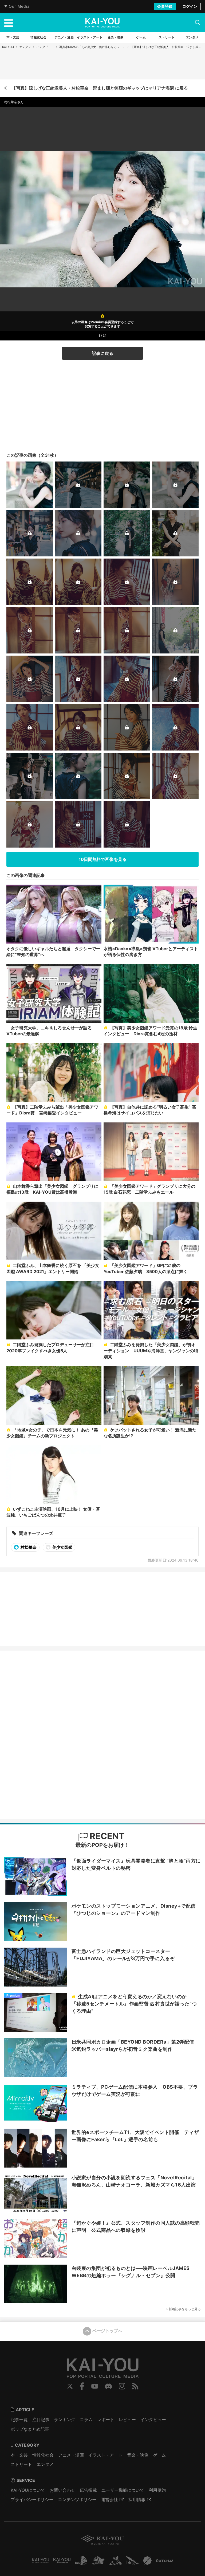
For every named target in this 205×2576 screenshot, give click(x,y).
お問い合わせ (62, 2490)
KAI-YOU (8, 47)
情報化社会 (43, 2455)
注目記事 (41, 2419)
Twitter (70, 2386)
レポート (106, 2419)
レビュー (127, 2419)
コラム (86, 2419)
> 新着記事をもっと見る (183, 2309)
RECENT (106, 1836)
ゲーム (159, 2455)
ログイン (190, 6)
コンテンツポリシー (77, 2499)
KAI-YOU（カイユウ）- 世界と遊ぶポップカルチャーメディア (102, 23)
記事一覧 (19, 2419)
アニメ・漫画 (71, 2455)
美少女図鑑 (62, 1547)
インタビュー (45, 47)
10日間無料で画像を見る (103, 859)
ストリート (21, 2464)
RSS (135, 2386)
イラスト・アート (105, 2455)
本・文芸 (19, 2455)
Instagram (122, 2386)
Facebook (82, 2386)
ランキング (65, 2419)
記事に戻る (102, 353)
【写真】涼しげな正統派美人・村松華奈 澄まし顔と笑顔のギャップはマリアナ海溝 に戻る (100, 88)
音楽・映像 (138, 2455)
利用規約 (157, 2490)
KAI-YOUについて (28, 2490)
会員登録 (165, 6)
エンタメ (25, 47)
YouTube (95, 2386)
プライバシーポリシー (32, 2499)
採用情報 (137, 2499)
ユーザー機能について (123, 2490)
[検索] (198, 22)
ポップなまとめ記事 (30, 2429)
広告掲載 (88, 2490)
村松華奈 (28, 1547)
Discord (108, 2386)
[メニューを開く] (9, 22)
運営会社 (109, 2499)
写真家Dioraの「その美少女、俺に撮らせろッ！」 (92, 47)
